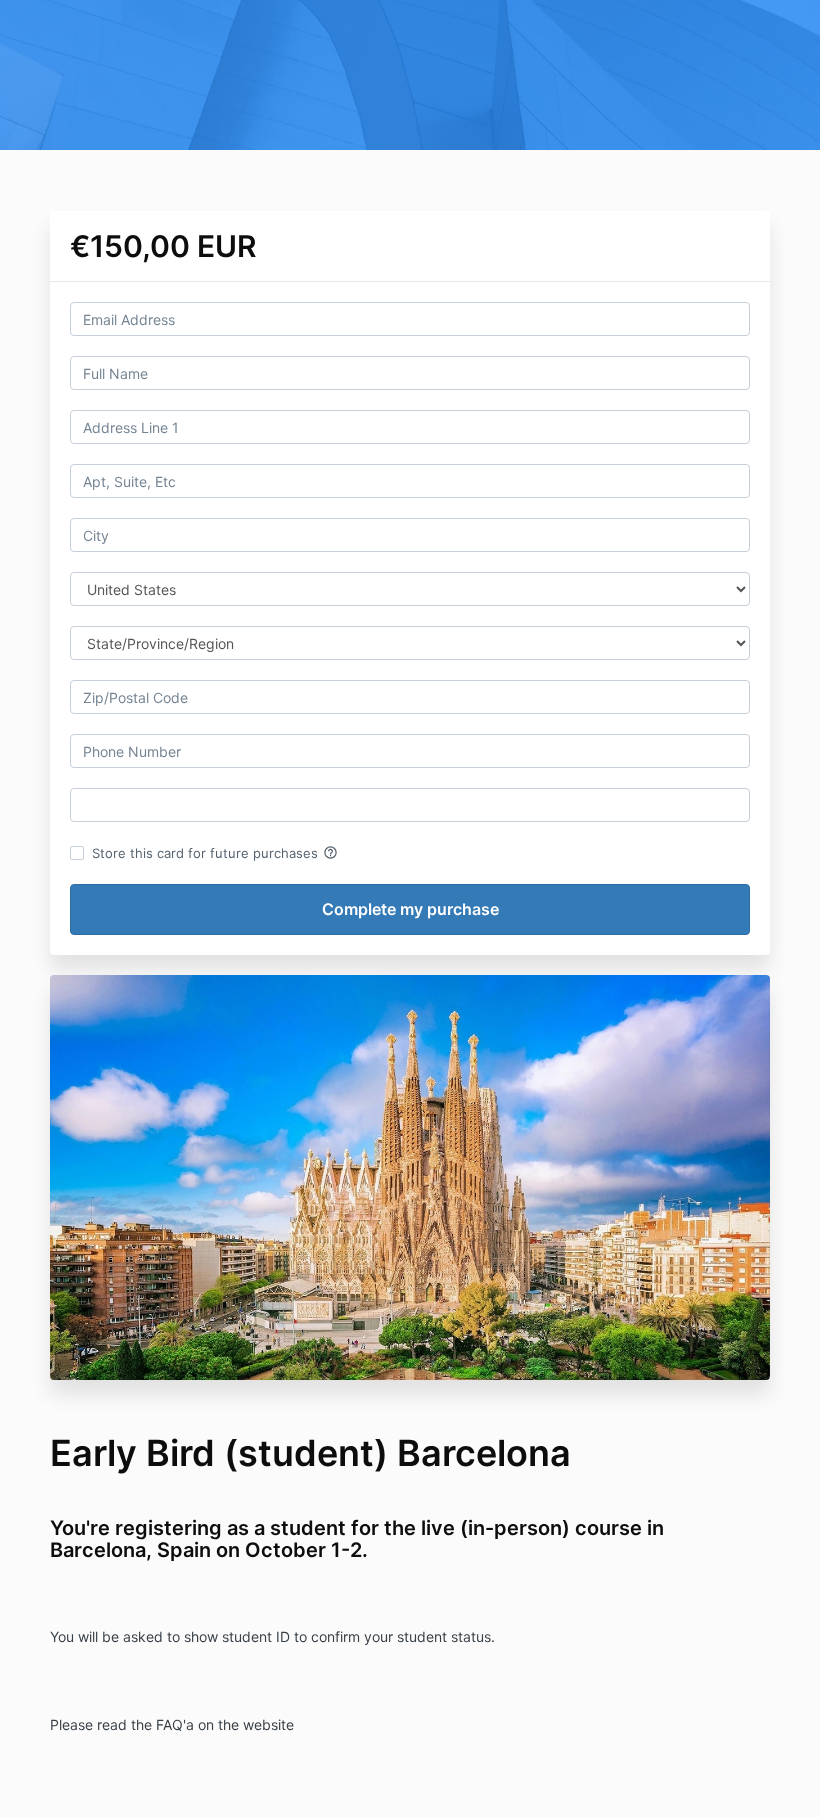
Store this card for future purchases (215, 853)
